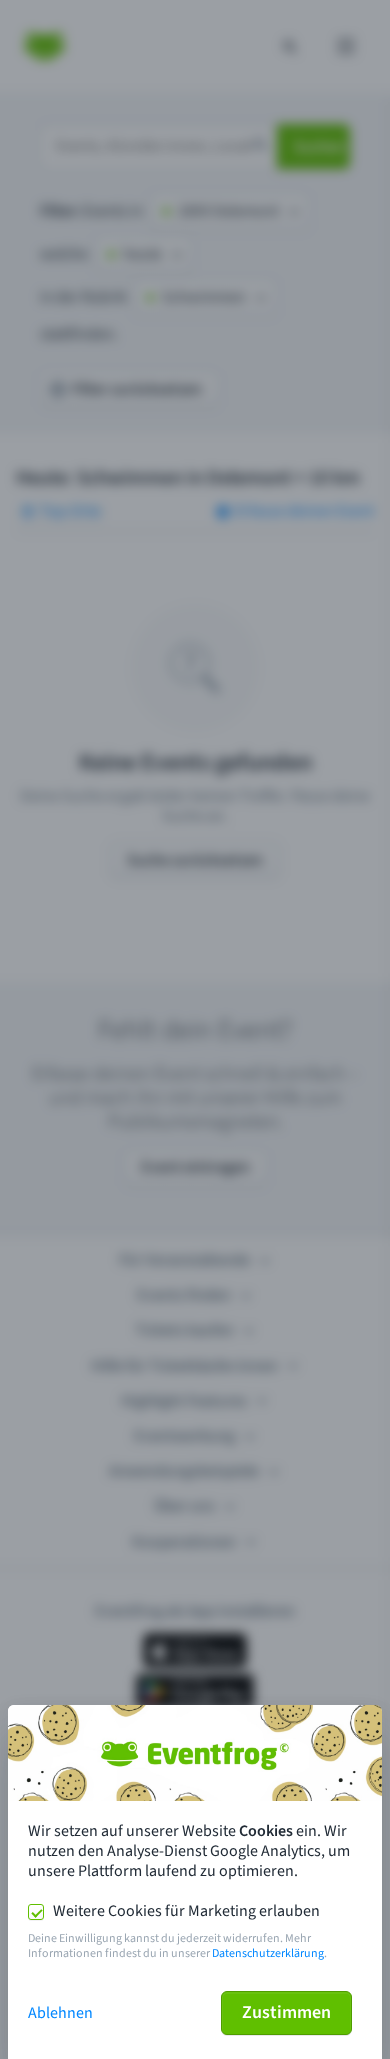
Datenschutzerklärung (268, 1953)
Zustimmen (286, 2012)
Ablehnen (60, 2013)
